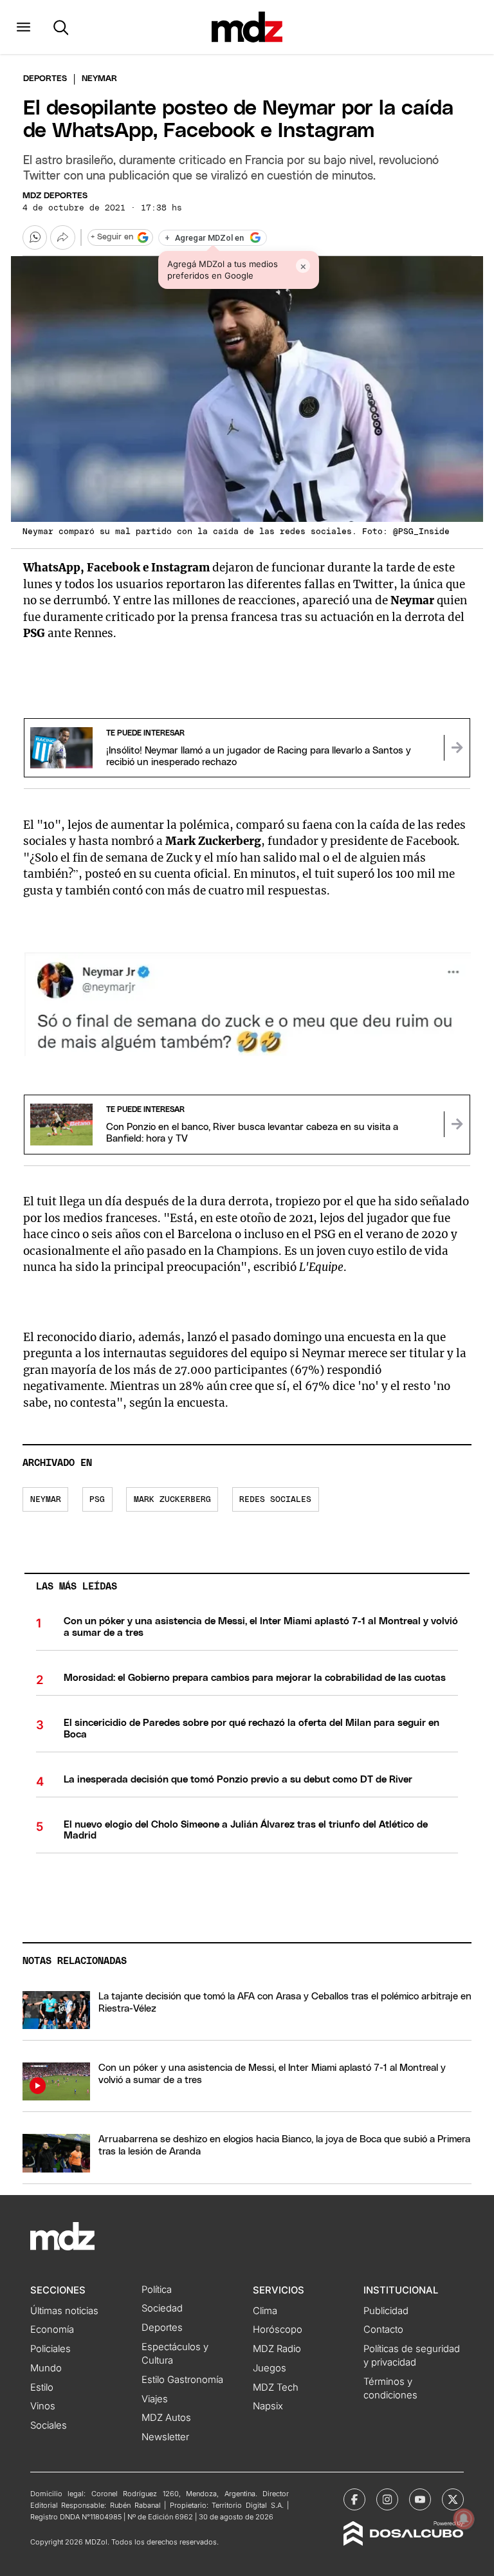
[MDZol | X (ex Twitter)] (453, 2499)
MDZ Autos (166, 2418)
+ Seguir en (112, 237)
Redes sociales (275, 1500)
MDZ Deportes (55, 196)
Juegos (270, 2368)
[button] (23, 27)
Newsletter (165, 2437)
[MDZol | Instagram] (387, 2499)
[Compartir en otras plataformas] (62, 237)
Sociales (49, 2425)
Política (157, 2290)
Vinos (43, 2406)
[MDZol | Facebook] (354, 2499)
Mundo (46, 2368)
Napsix (268, 2406)
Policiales (50, 2349)
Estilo (42, 2387)
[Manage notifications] (464, 2519)
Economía (52, 2330)
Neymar (46, 1500)
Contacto (383, 2330)
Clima (265, 2311)
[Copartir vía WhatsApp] (35, 237)
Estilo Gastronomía (182, 2380)
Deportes (45, 79)
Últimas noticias (64, 2311)
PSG (97, 1500)
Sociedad (162, 2308)
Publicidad (386, 2311)
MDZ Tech (276, 2387)
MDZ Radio (277, 2349)
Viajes (155, 2399)
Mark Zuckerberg (172, 1500)
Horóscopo (278, 2330)
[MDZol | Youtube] (420, 2499)
